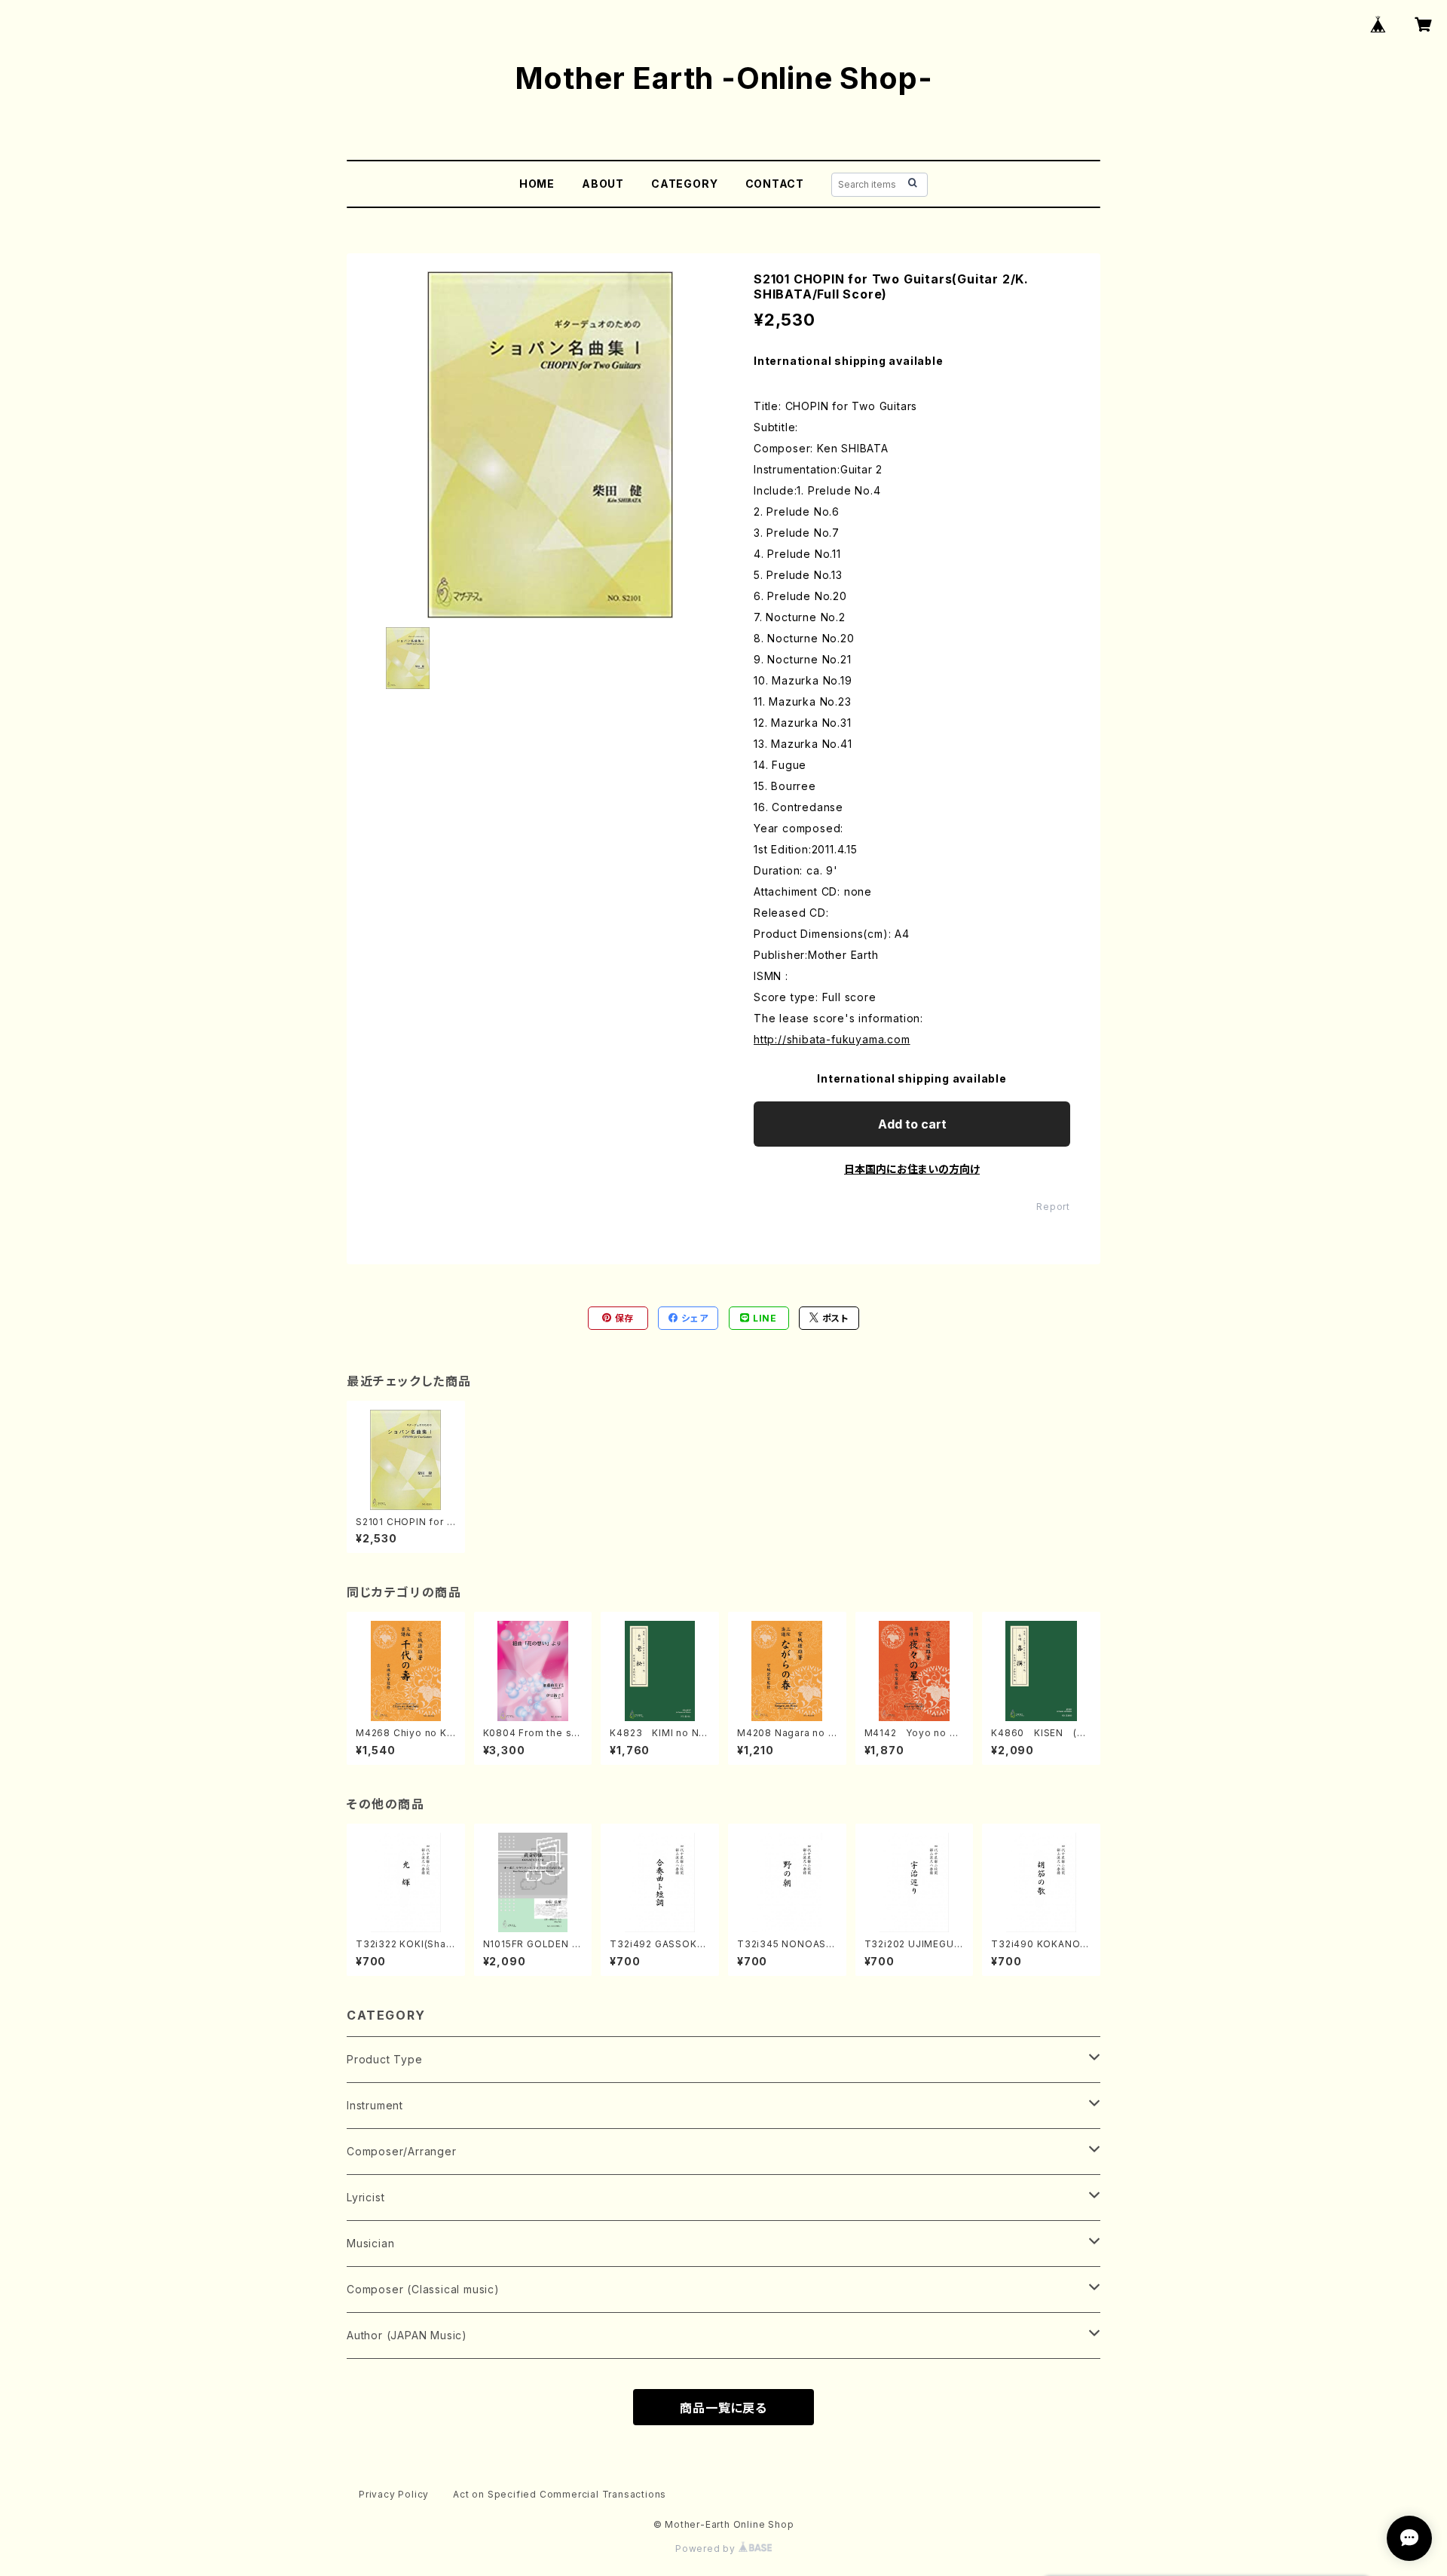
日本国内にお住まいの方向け (912, 1169)
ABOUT (603, 184)
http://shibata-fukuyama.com (832, 1039)
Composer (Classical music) (423, 2289)
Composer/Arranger (402, 2151)
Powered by (707, 2548)
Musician (370, 2243)
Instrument (375, 2105)
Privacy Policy (394, 2494)
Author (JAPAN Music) (407, 2335)
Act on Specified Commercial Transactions (560, 2494)
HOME (537, 184)
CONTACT (775, 184)
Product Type (385, 2059)
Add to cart (912, 1124)
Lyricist (366, 2197)
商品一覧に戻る (723, 2408)
